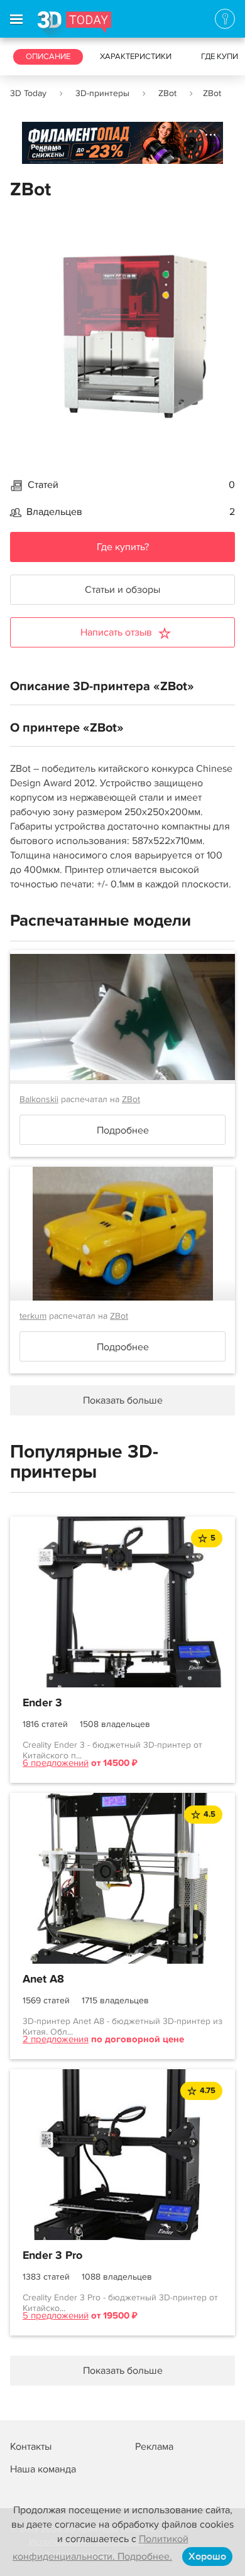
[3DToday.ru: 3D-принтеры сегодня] (74, 24)
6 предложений (56, 1763)
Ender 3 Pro (52, 2256)
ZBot (167, 93)
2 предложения (56, 2039)
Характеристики (136, 57)
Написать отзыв (116, 632)
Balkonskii (39, 1099)
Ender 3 (42, 1703)
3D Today (28, 93)
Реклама (46, 147)
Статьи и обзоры (122, 590)
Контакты (31, 2447)
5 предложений (56, 2315)
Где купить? (123, 547)
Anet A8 (43, 1979)
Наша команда (43, 2469)
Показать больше (123, 2371)
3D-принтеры (102, 93)
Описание (48, 57)
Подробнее (123, 1130)
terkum (33, 1316)
